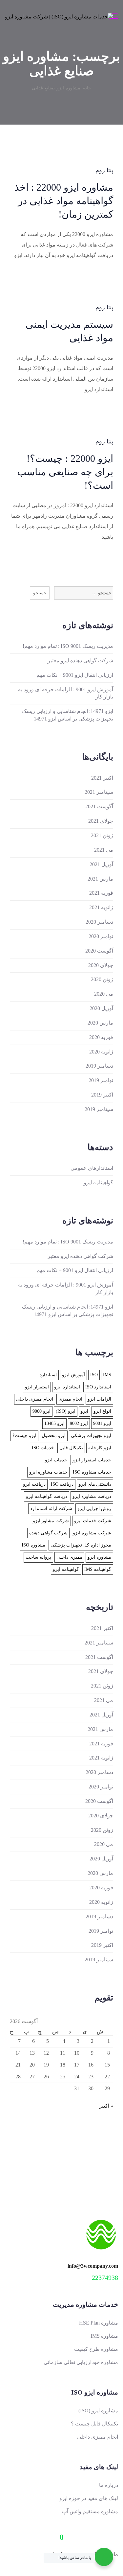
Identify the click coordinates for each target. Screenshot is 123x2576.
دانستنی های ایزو (95, 1484)
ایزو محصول (54, 1436)
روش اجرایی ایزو (94, 1509)
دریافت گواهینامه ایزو (47, 1496)
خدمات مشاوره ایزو (48, 1472)
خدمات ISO (43, 1448)
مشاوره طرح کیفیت (96, 2349)
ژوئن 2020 (102, 979)
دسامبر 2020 (99, 922)
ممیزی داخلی (69, 1557)
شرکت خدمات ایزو (93, 1521)
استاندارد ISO (98, 1387)
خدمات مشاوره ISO (92, 1472)
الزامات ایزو (99, 1399)
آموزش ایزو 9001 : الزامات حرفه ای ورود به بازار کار (66, 693)
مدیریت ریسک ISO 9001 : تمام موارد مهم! (68, 646)
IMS (107, 1375)
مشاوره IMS (104, 2336)
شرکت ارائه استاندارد (51, 1509)
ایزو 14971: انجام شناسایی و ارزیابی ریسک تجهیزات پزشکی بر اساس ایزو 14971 (68, 715)
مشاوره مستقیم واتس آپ (90, 2511)
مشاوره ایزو (99, 1557)
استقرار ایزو (37, 1387)
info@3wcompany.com (93, 2266)
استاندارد (48, 1375)
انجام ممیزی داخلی (35, 1399)
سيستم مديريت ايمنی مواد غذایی (69, 331)
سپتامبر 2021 (99, 792)
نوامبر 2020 (101, 936)
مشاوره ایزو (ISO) (98, 2411)
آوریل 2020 (101, 1008)
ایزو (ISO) (66, 1411)
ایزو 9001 (102, 1423)
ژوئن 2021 (102, 835)
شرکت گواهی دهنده (48, 1533)
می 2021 (104, 850)
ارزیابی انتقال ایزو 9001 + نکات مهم (75, 675)
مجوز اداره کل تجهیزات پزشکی (81, 1545)
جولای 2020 (101, 965)
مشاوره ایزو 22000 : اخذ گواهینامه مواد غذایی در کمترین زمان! (64, 201)
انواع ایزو (102, 1411)
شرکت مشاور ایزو (51, 1521)
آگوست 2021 (99, 806)
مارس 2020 (100, 1023)
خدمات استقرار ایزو (92, 1460)
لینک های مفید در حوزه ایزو (89, 2498)
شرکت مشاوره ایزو (92, 1533)
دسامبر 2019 (99, 1066)
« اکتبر (106, 2106)
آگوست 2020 (99, 951)
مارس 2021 (100, 879)
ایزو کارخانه (100, 1448)
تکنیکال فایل (71, 1448)
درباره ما (109, 2485)
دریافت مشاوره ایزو (92, 1496)
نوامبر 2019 (101, 1080)
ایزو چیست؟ (24, 1436)
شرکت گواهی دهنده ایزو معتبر (80, 661)
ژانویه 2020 (101, 1052)
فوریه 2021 (101, 893)
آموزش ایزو (73, 1375)
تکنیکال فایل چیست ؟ (94, 2424)
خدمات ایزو (56, 1460)
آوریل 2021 (101, 864)
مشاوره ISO (33, 1545)
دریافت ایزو (34, 1484)
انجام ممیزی (70, 1399)
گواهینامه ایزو (98, 1182)
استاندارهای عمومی (92, 1168)
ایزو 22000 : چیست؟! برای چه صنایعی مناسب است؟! (65, 472)
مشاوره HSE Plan (99, 2323)
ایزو (84, 1411)
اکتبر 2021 (102, 778)
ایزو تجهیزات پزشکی (91, 1436)
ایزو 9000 (41, 1411)
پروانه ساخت (38, 1557)
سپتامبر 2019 (99, 1109)
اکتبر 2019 (102, 1095)
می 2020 (104, 994)
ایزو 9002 (79, 1423)
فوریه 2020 (101, 1037)
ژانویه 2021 (101, 907)
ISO (94, 1375)
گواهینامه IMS (98, 1569)
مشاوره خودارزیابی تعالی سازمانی (81, 2362)
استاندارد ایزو (67, 1387)
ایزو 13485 (54, 1423)
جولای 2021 (101, 821)
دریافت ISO (62, 1484)
